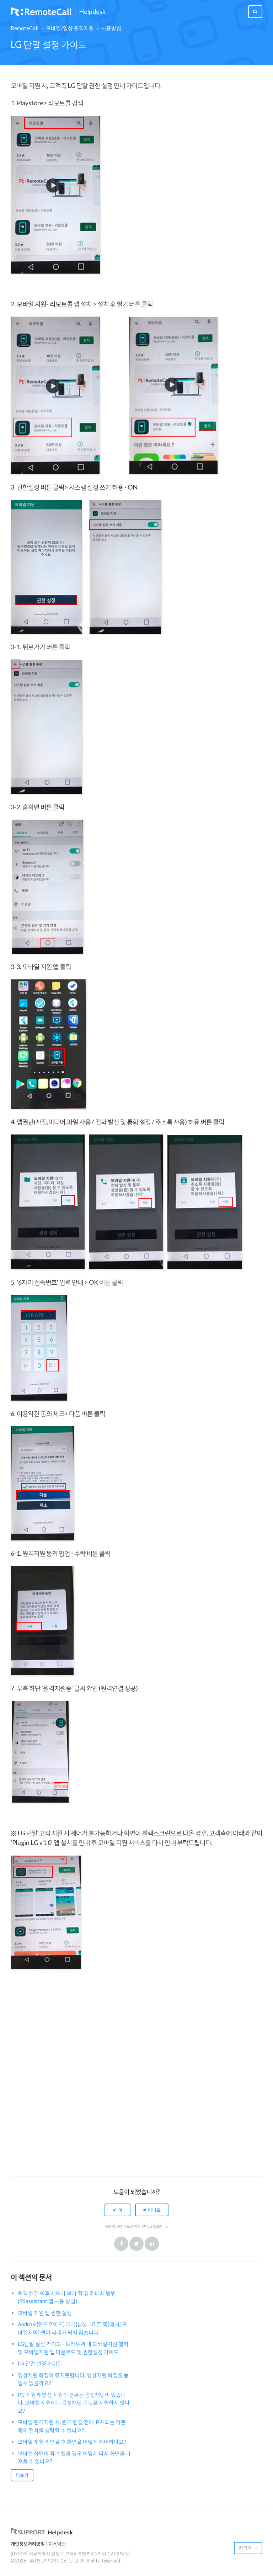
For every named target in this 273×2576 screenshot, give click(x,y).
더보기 (22, 2475)
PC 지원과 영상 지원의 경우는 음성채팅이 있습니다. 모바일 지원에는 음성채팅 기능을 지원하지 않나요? (74, 2403)
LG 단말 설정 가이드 (40, 2363)
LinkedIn (152, 2244)
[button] (117, 2210)
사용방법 (111, 28)
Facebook (121, 2244)
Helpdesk (92, 12)
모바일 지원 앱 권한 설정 (45, 2313)
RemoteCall (25, 28)
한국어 (246, 2548)
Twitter (136, 2244)
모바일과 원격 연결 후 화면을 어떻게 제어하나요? (72, 2442)
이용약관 (57, 2544)
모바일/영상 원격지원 (70, 28)
